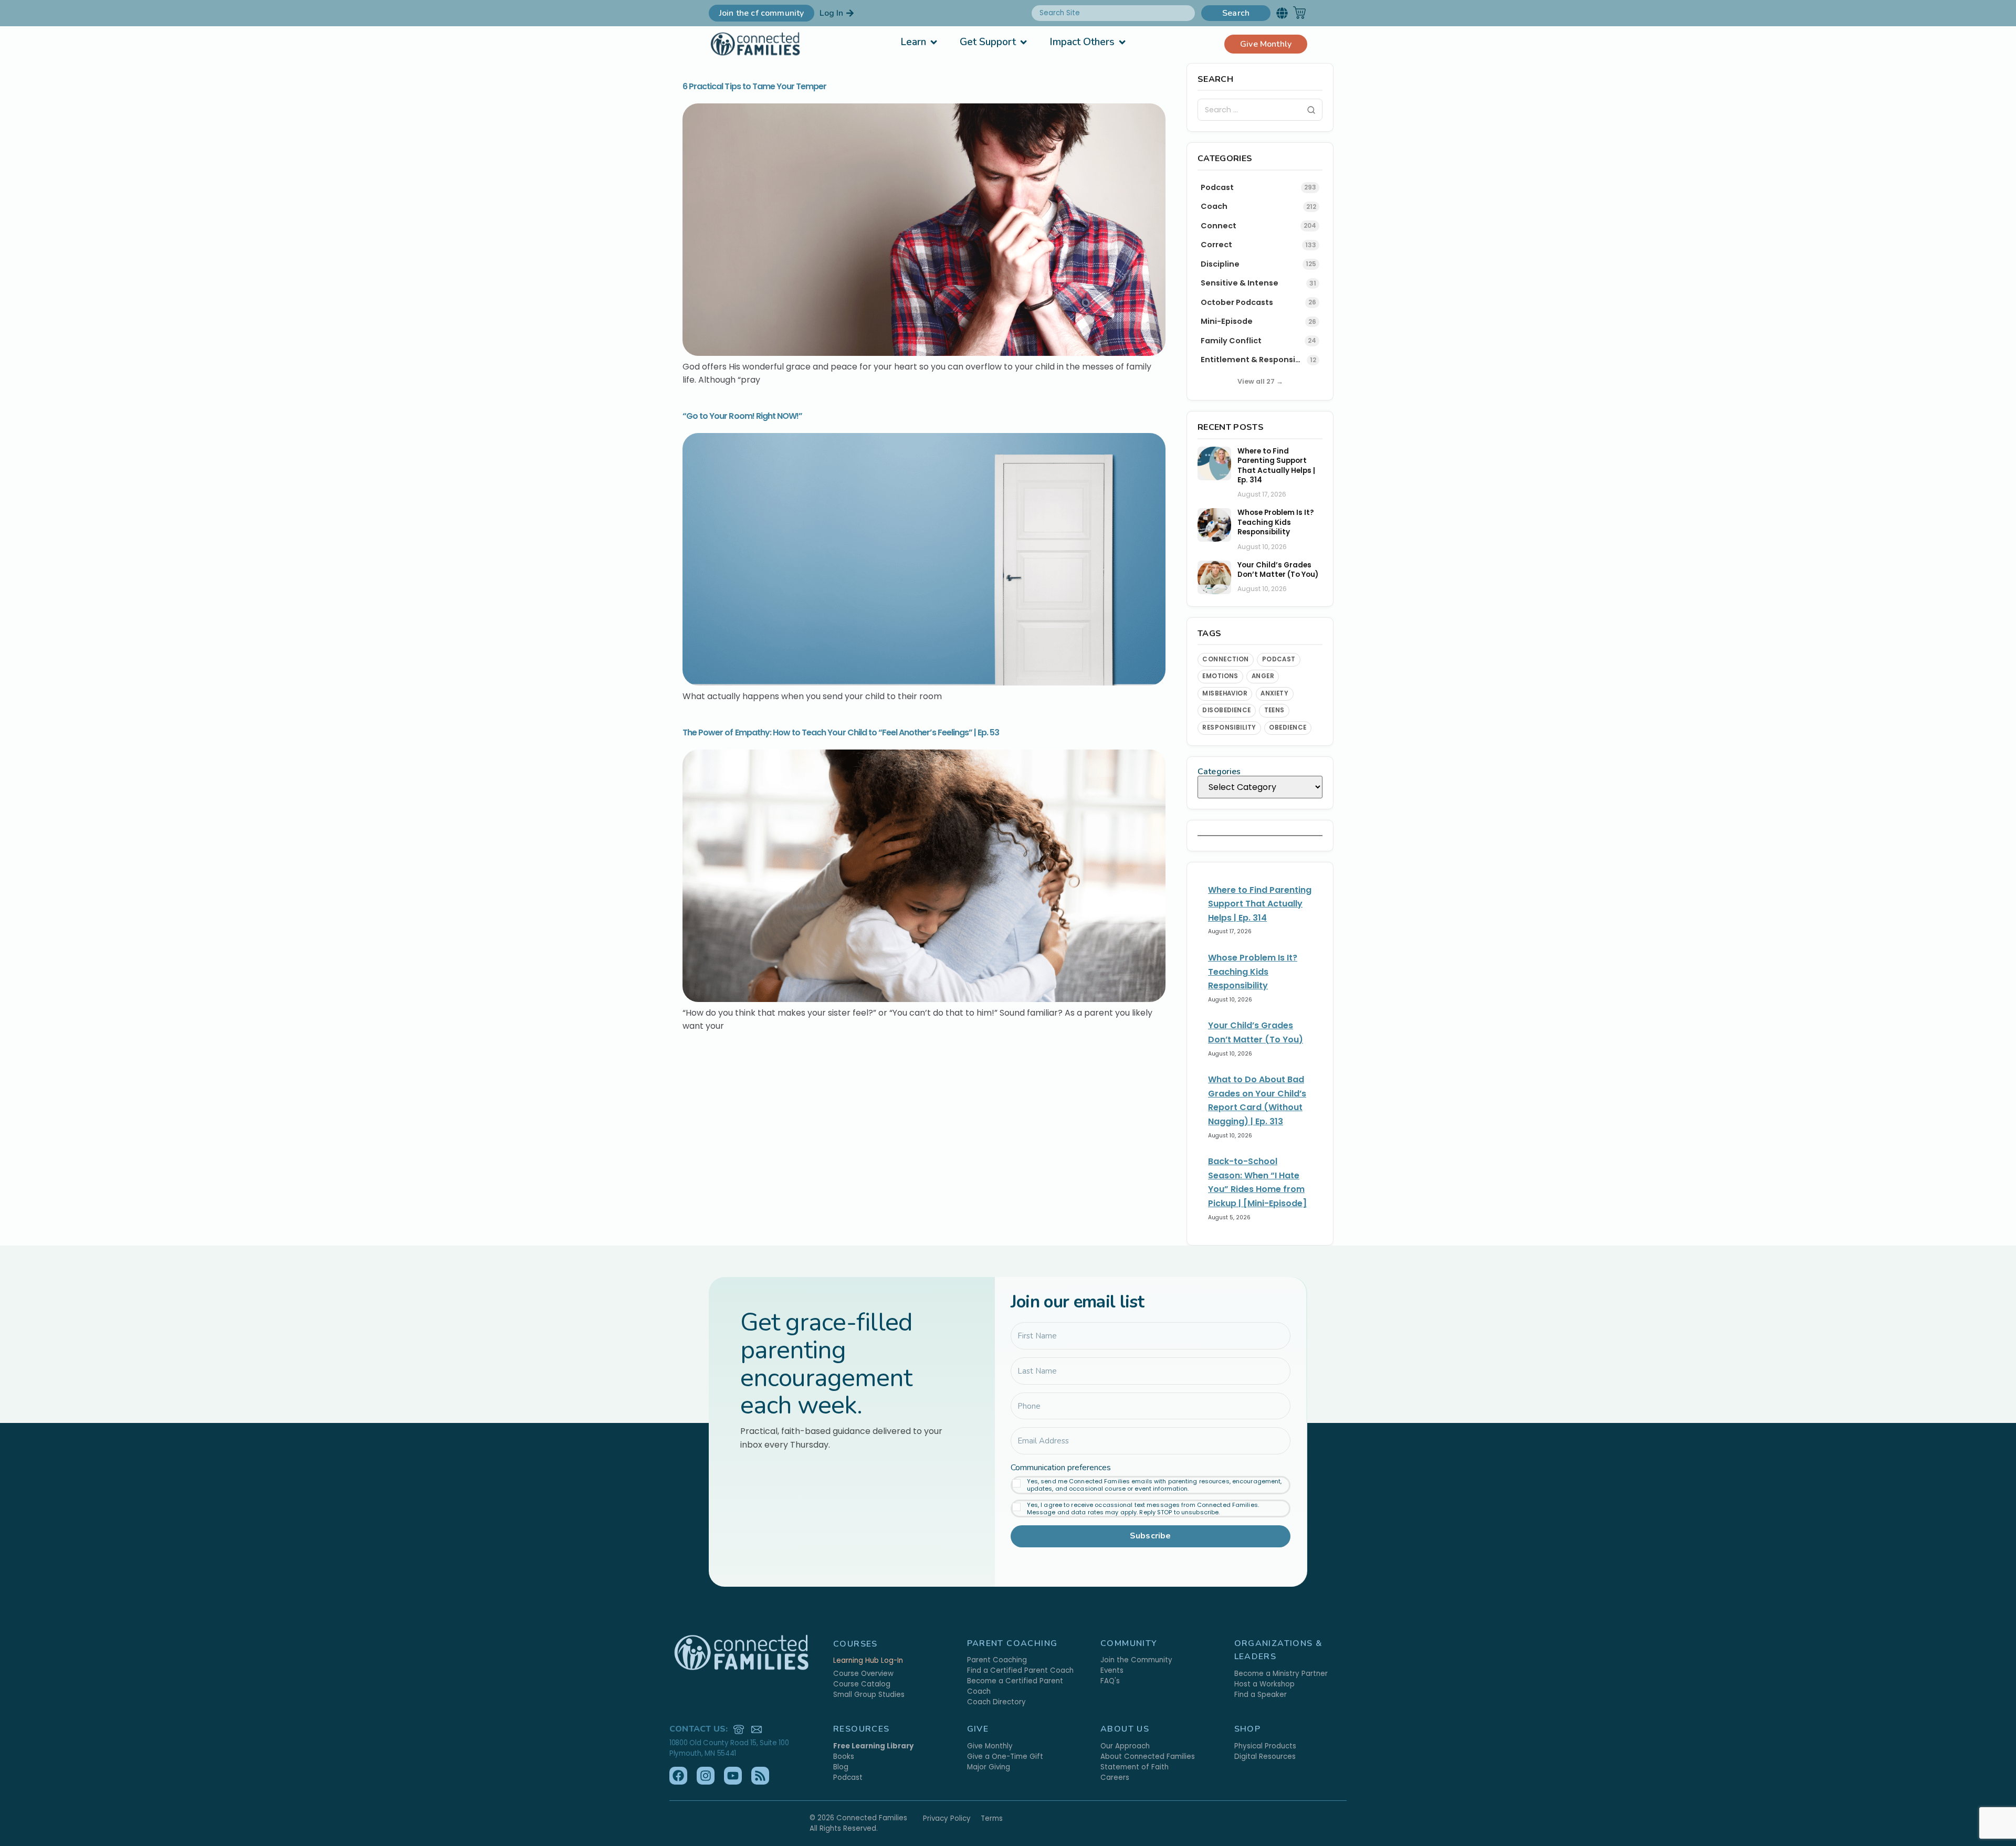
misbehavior (1225, 693)
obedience (1288, 727)
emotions (1220, 676)
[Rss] (760, 1776)
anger (1263, 676)
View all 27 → (1260, 381)
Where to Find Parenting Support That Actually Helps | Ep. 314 (1276, 466)
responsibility (1229, 727)
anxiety (1274, 693)
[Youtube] (733, 1776)
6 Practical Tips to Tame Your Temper (754, 86)
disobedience (1227, 710)
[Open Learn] (934, 42)
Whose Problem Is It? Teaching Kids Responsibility (1276, 523)
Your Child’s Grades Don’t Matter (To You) (1278, 570)
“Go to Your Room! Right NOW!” (742, 416)
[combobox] (1113, 13)
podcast (1279, 659)
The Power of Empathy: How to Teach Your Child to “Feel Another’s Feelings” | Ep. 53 (841, 732)
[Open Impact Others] (1122, 42)
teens (1274, 710)
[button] (1282, 13)
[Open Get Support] (1023, 42)
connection (1226, 659)
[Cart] (1299, 13)
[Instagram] (706, 1776)
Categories (1219, 772)
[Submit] (1311, 110)
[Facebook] (678, 1776)
